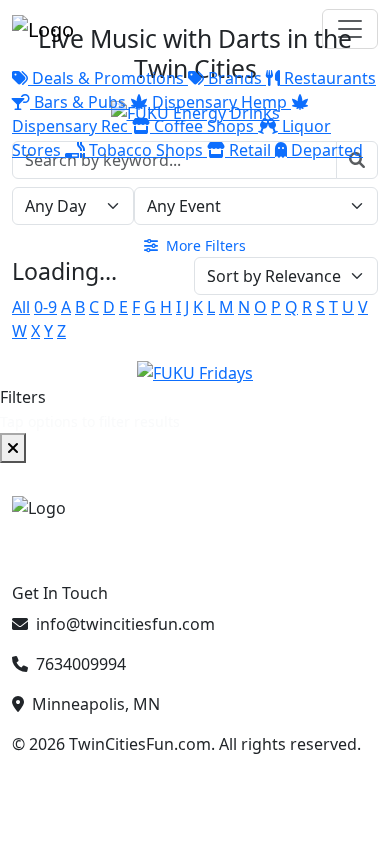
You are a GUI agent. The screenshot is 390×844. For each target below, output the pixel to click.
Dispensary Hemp (219, 102)
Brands (235, 78)
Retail (250, 150)
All (21, 307)
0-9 (45, 307)
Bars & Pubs (80, 102)
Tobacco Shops (146, 150)
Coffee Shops (204, 126)
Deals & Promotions (108, 78)
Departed (325, 150)
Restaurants (328, 78)
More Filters (204, 245)
